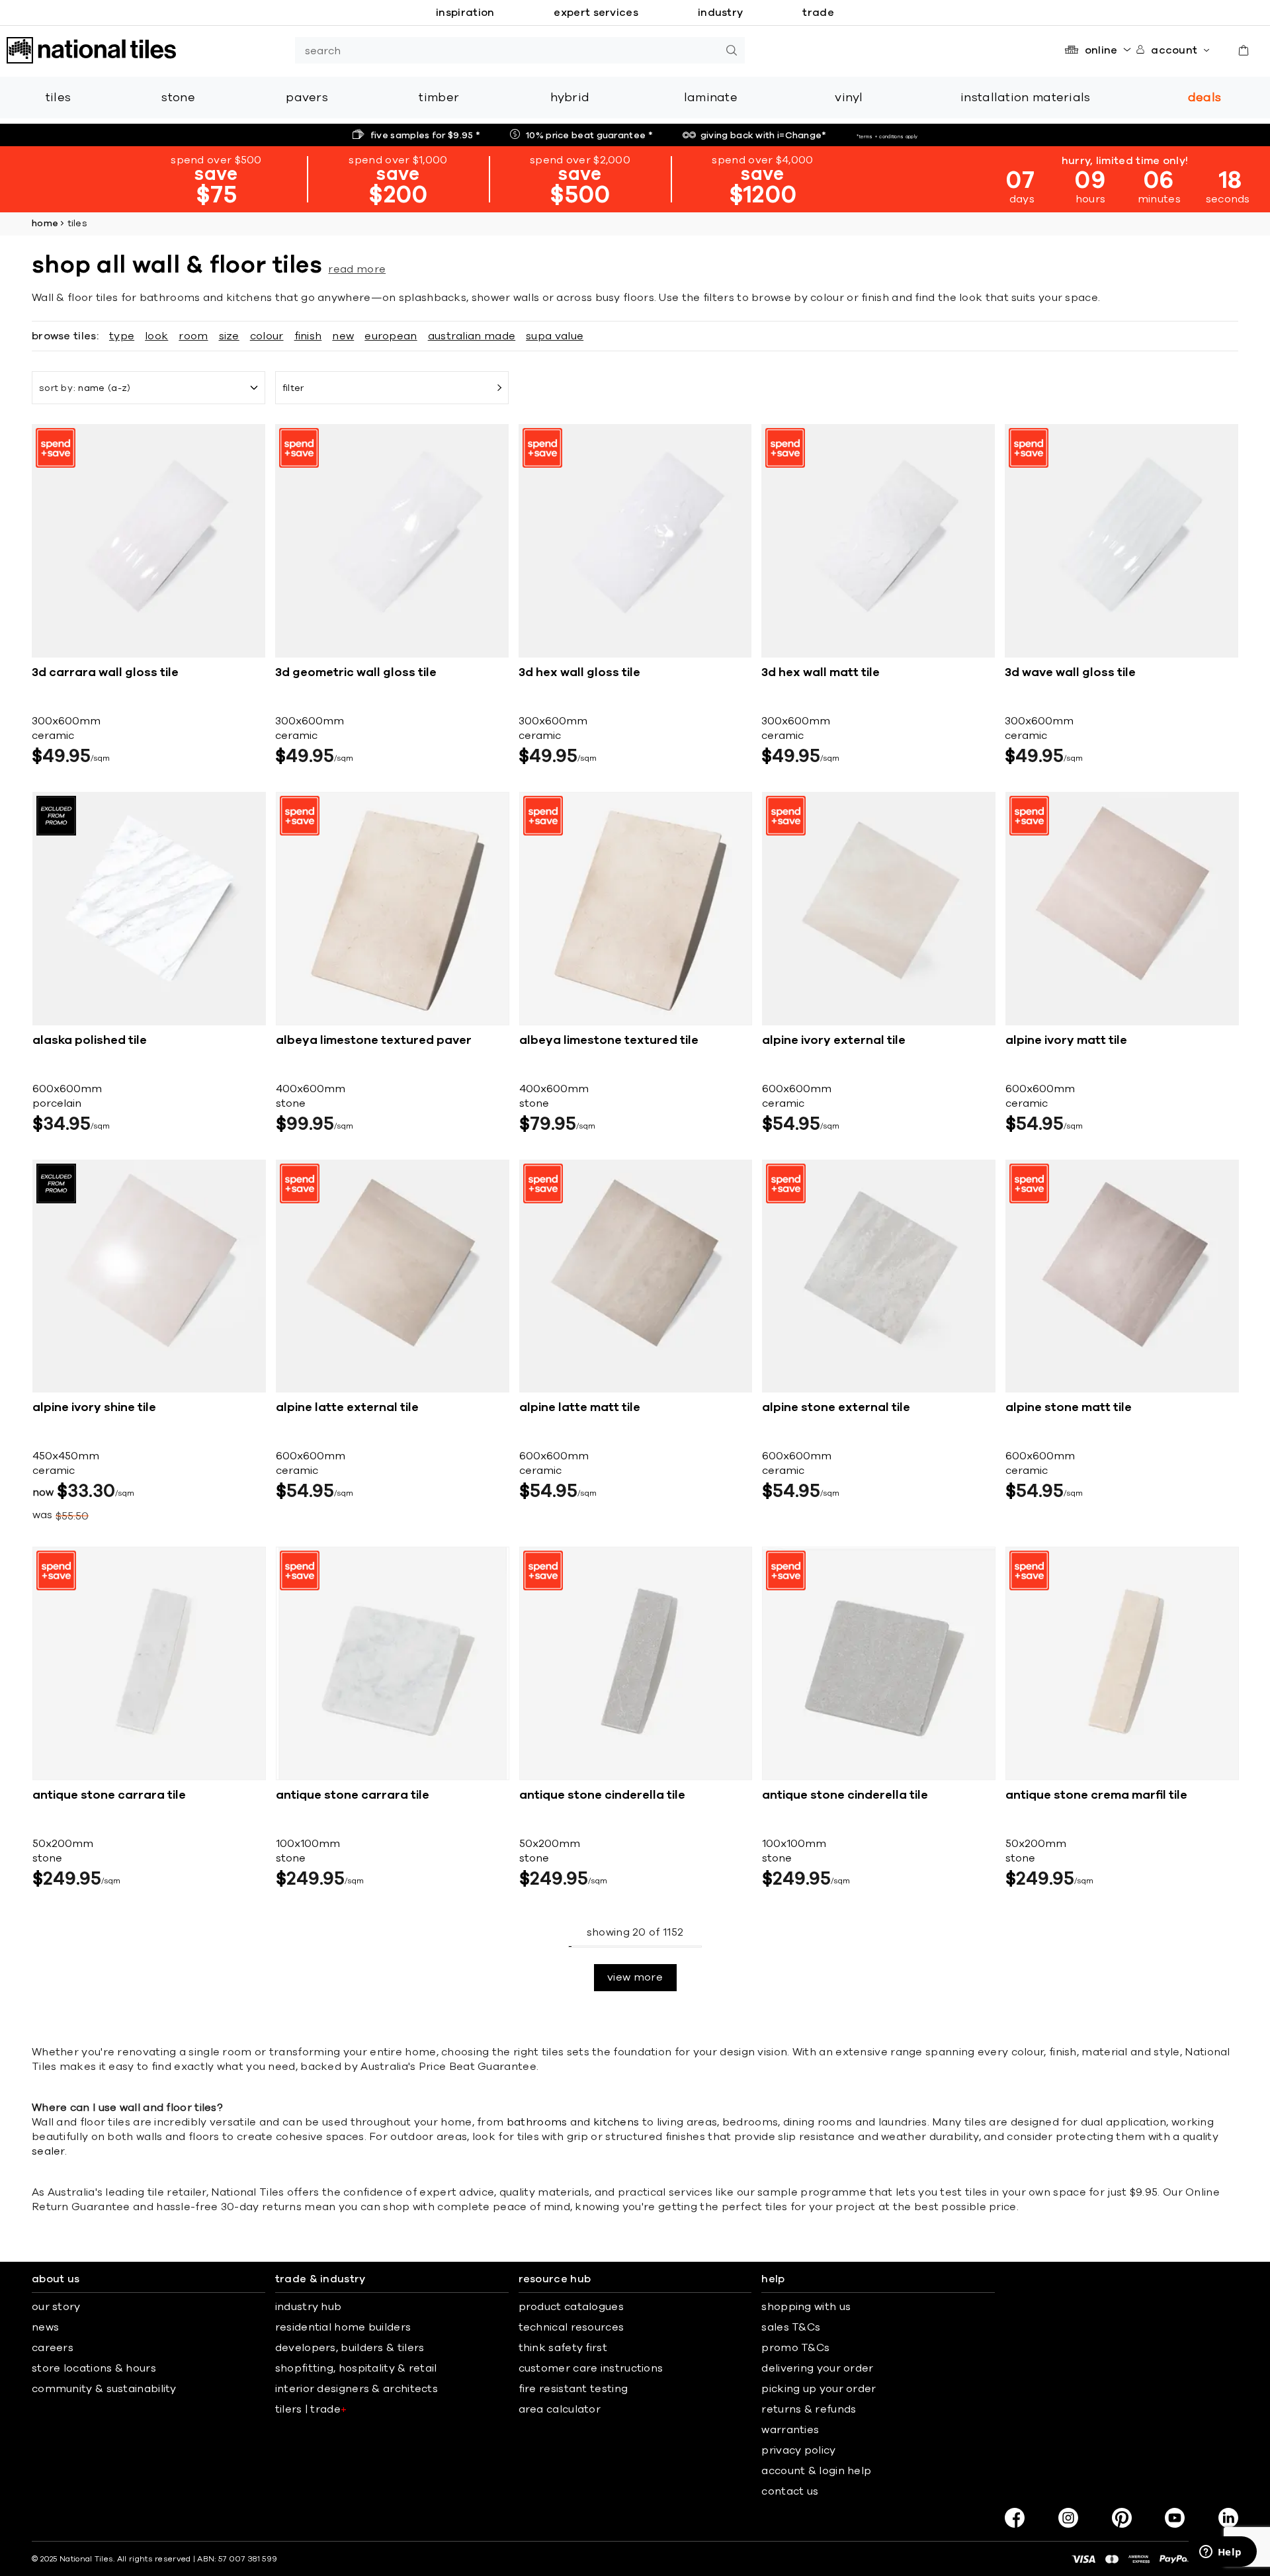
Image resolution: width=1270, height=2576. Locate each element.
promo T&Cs (795, 2348)
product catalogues (571, 2307)
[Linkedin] (1228, 2518)
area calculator (560, 2409)
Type (122, 336)
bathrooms (537, 2122)
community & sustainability (104, 2389)
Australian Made (472, 336)
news (45, 2327)
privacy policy (798, 2450)
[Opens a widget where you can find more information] (1220, 2553)
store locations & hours (94, 2368)
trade (818, 13)
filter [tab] (293, 388)
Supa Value (555, 336)
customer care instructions (591, 2368)
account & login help (816, 2471)
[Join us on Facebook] (1015, 2518)
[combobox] (507, 50)
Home (45, 224)
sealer (48, 2151)
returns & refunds (809, 2409)
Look (156, 336)
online (1101, 50)
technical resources (571, 2327)
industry (720, 13)
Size (229, 336)
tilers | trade (311, 2409)
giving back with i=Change (764, 136)
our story (56, 2307)
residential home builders (343, 2327)
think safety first (563, 2348)
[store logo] (91, 50)
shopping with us (806, 2307)
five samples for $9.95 (425, 136)
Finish (308, 336)
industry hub (309, 2307)
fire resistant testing (573, 2389)
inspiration (465, 13)
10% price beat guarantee (589, 136)
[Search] (732, 50)
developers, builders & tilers (350, 2348)
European (391, 336)
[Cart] (1244, 50)
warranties (790, 2430)
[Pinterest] (1122, 2518)
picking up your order (819, 2389)
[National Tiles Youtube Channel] (1175, 2518)
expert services (596, 13)
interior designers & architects (357, 2389)
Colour (267, 336)
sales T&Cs (791, 2327)
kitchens (616, 2122)
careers (53, 2348)
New (343, 336)
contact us (790, 2491)
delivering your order (817, 2368)
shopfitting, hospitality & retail (356, 2368)
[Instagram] (1068, 2518)
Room (193, 336)
